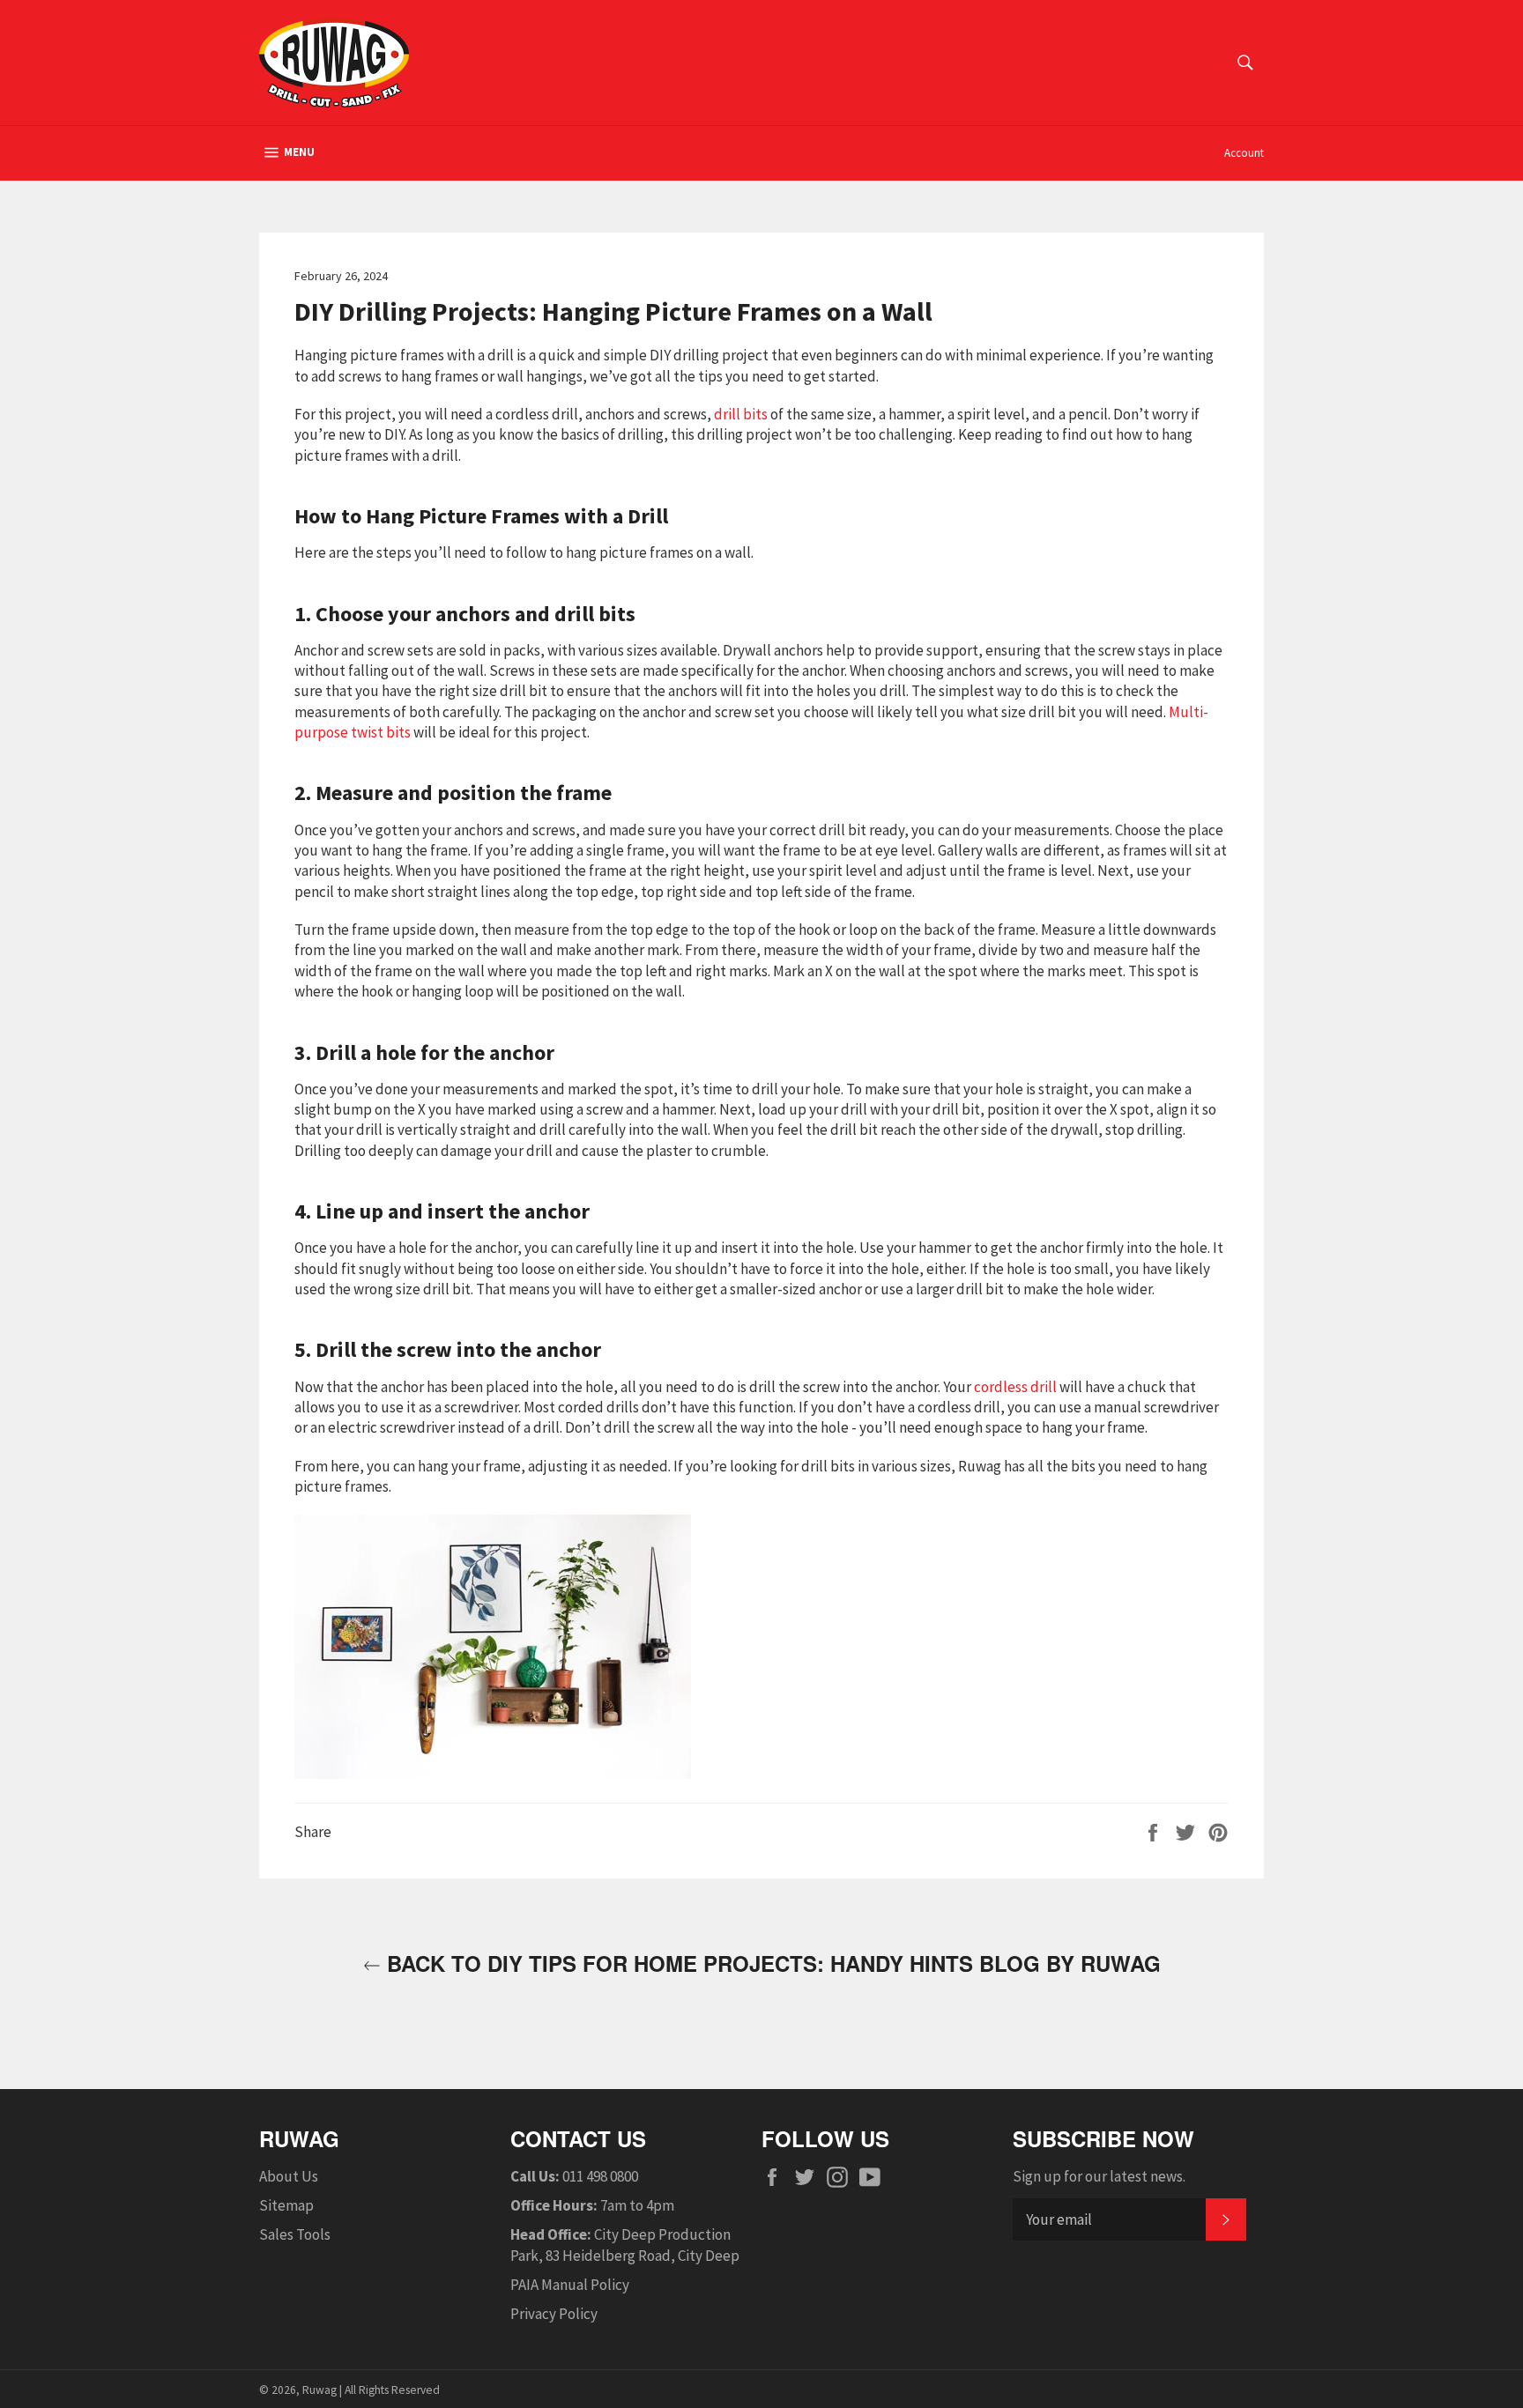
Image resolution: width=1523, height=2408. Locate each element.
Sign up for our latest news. (1099, 2176)
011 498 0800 (600, 2176)
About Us (289, 2176)
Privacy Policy (554, 2314)
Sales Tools (295, 2234)
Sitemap (286, 2205)
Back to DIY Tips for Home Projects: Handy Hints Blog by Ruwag (771, 1963)
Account (1244, 153)
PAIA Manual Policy (570, 2285)
